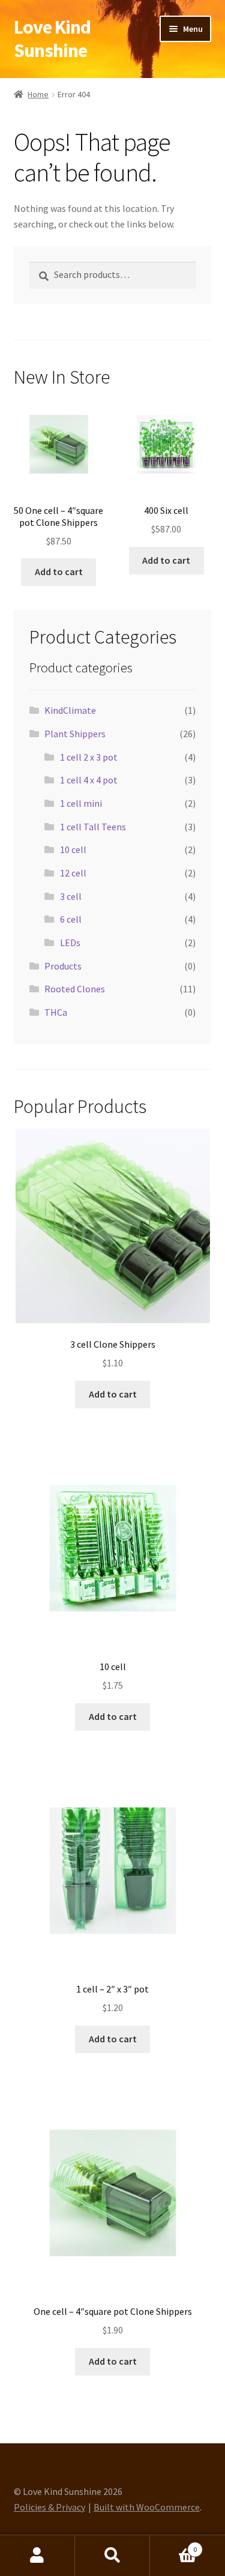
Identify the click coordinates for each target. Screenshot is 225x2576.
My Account (37, 2556)
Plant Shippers (75, 734)
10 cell (73, 849)
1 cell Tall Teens (93, 827)
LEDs (70, 943)
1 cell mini (81, 803)
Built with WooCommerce (147, 2507)
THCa (56, 1012)
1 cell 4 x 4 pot (89, 780)
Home (38, 94)
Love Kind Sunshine (52, 39)
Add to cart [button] (59, 572)
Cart (173, 2545)
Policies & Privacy (49, 2507)
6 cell (71, 919)
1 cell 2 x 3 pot (89, 757)
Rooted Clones (75, 989)
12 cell (73, 873)
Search (112, 2556)
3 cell (71, 896)
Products (63, 966)
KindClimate (70, 710)
